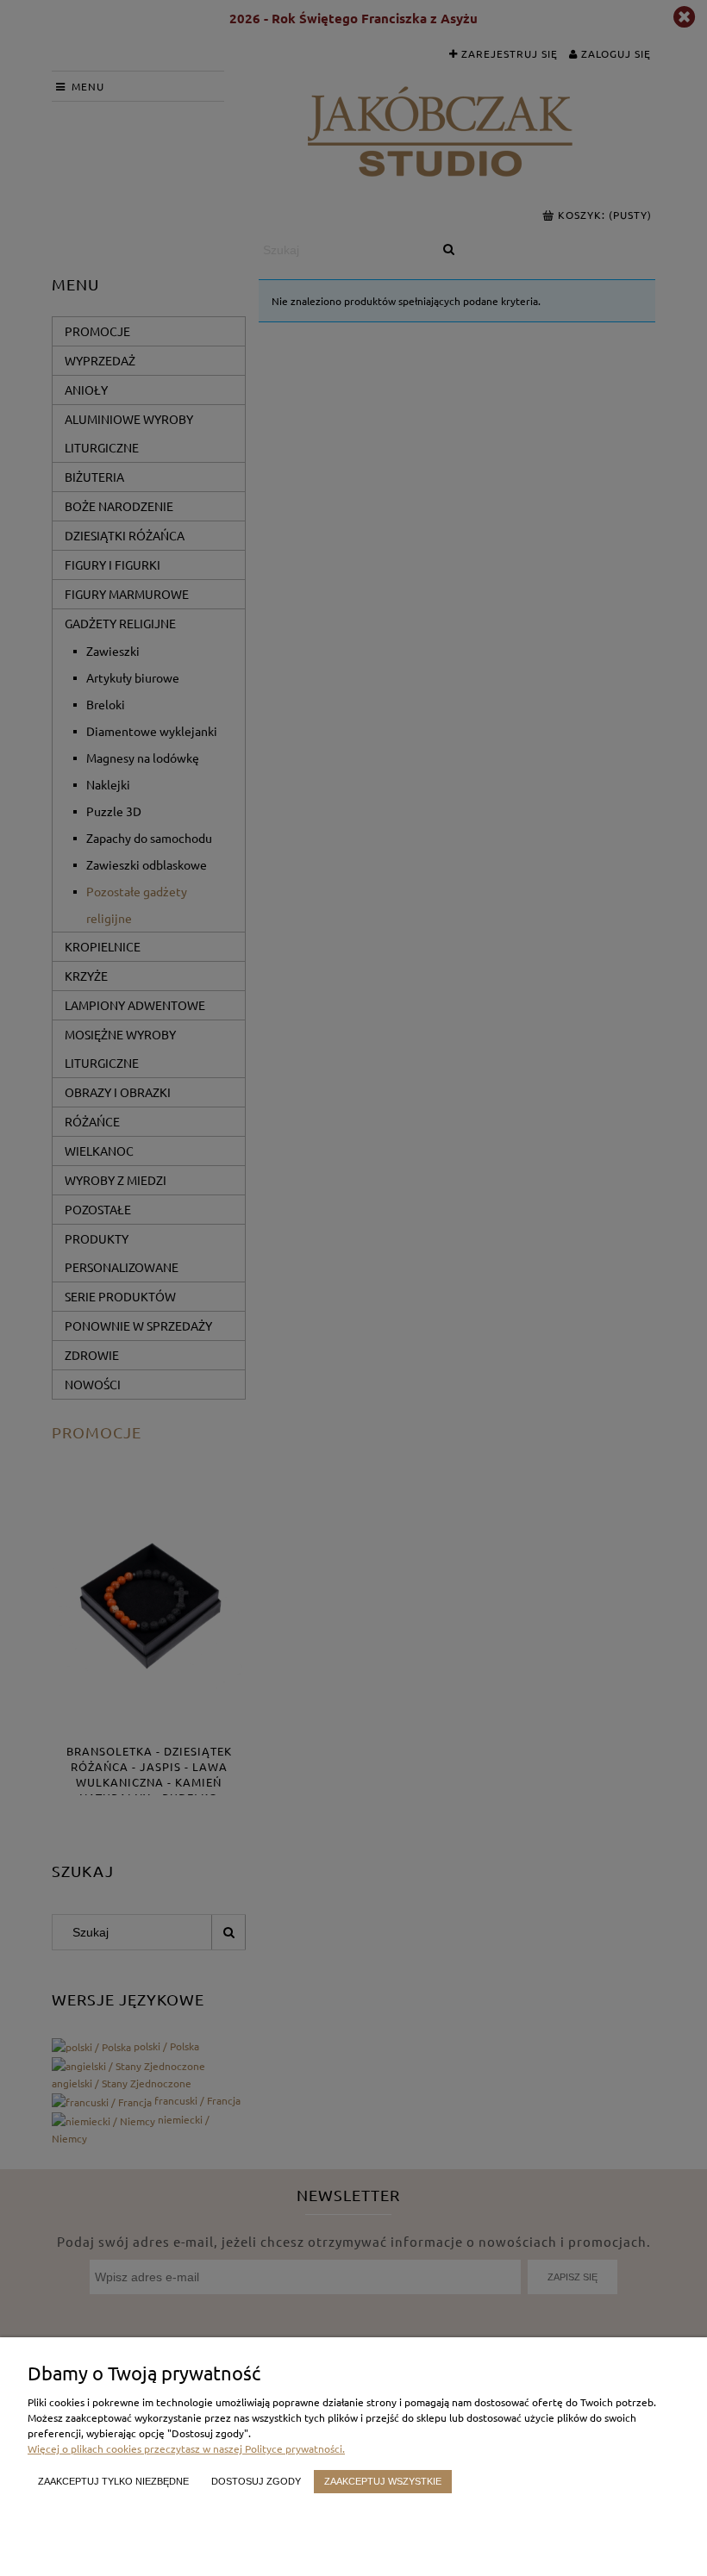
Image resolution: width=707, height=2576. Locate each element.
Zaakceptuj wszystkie (383, 2481)
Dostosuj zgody (256, 2481)
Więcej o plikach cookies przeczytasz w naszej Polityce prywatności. (186, 2448)
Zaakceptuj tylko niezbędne (113, 2481)
